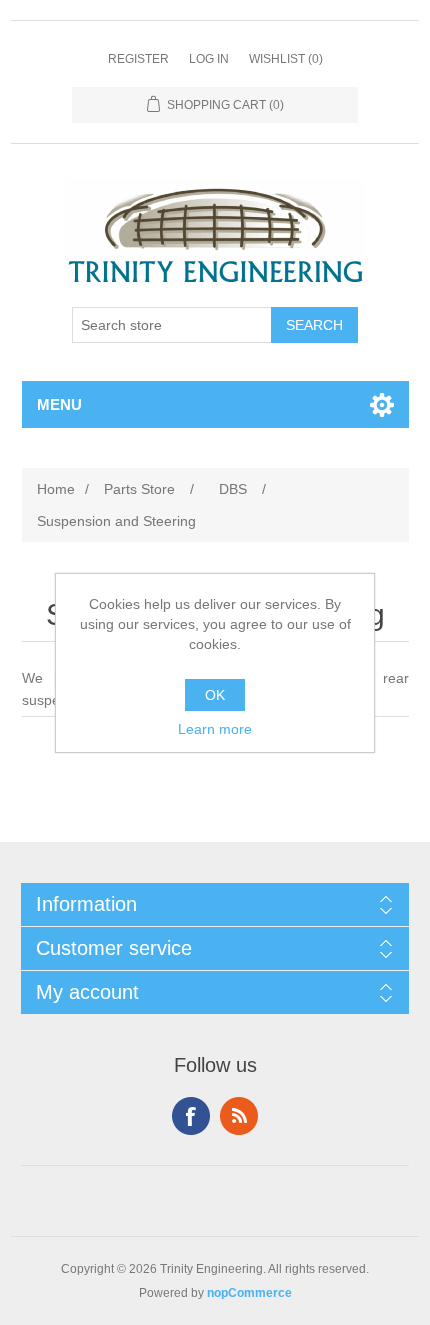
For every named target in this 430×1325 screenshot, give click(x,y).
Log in (209, 59)
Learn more (215, 729)
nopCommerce (249, 1293)
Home (56, 489)
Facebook (191, 1116)
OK (215, 695)
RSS (239, 1116)
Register (138, 59)
